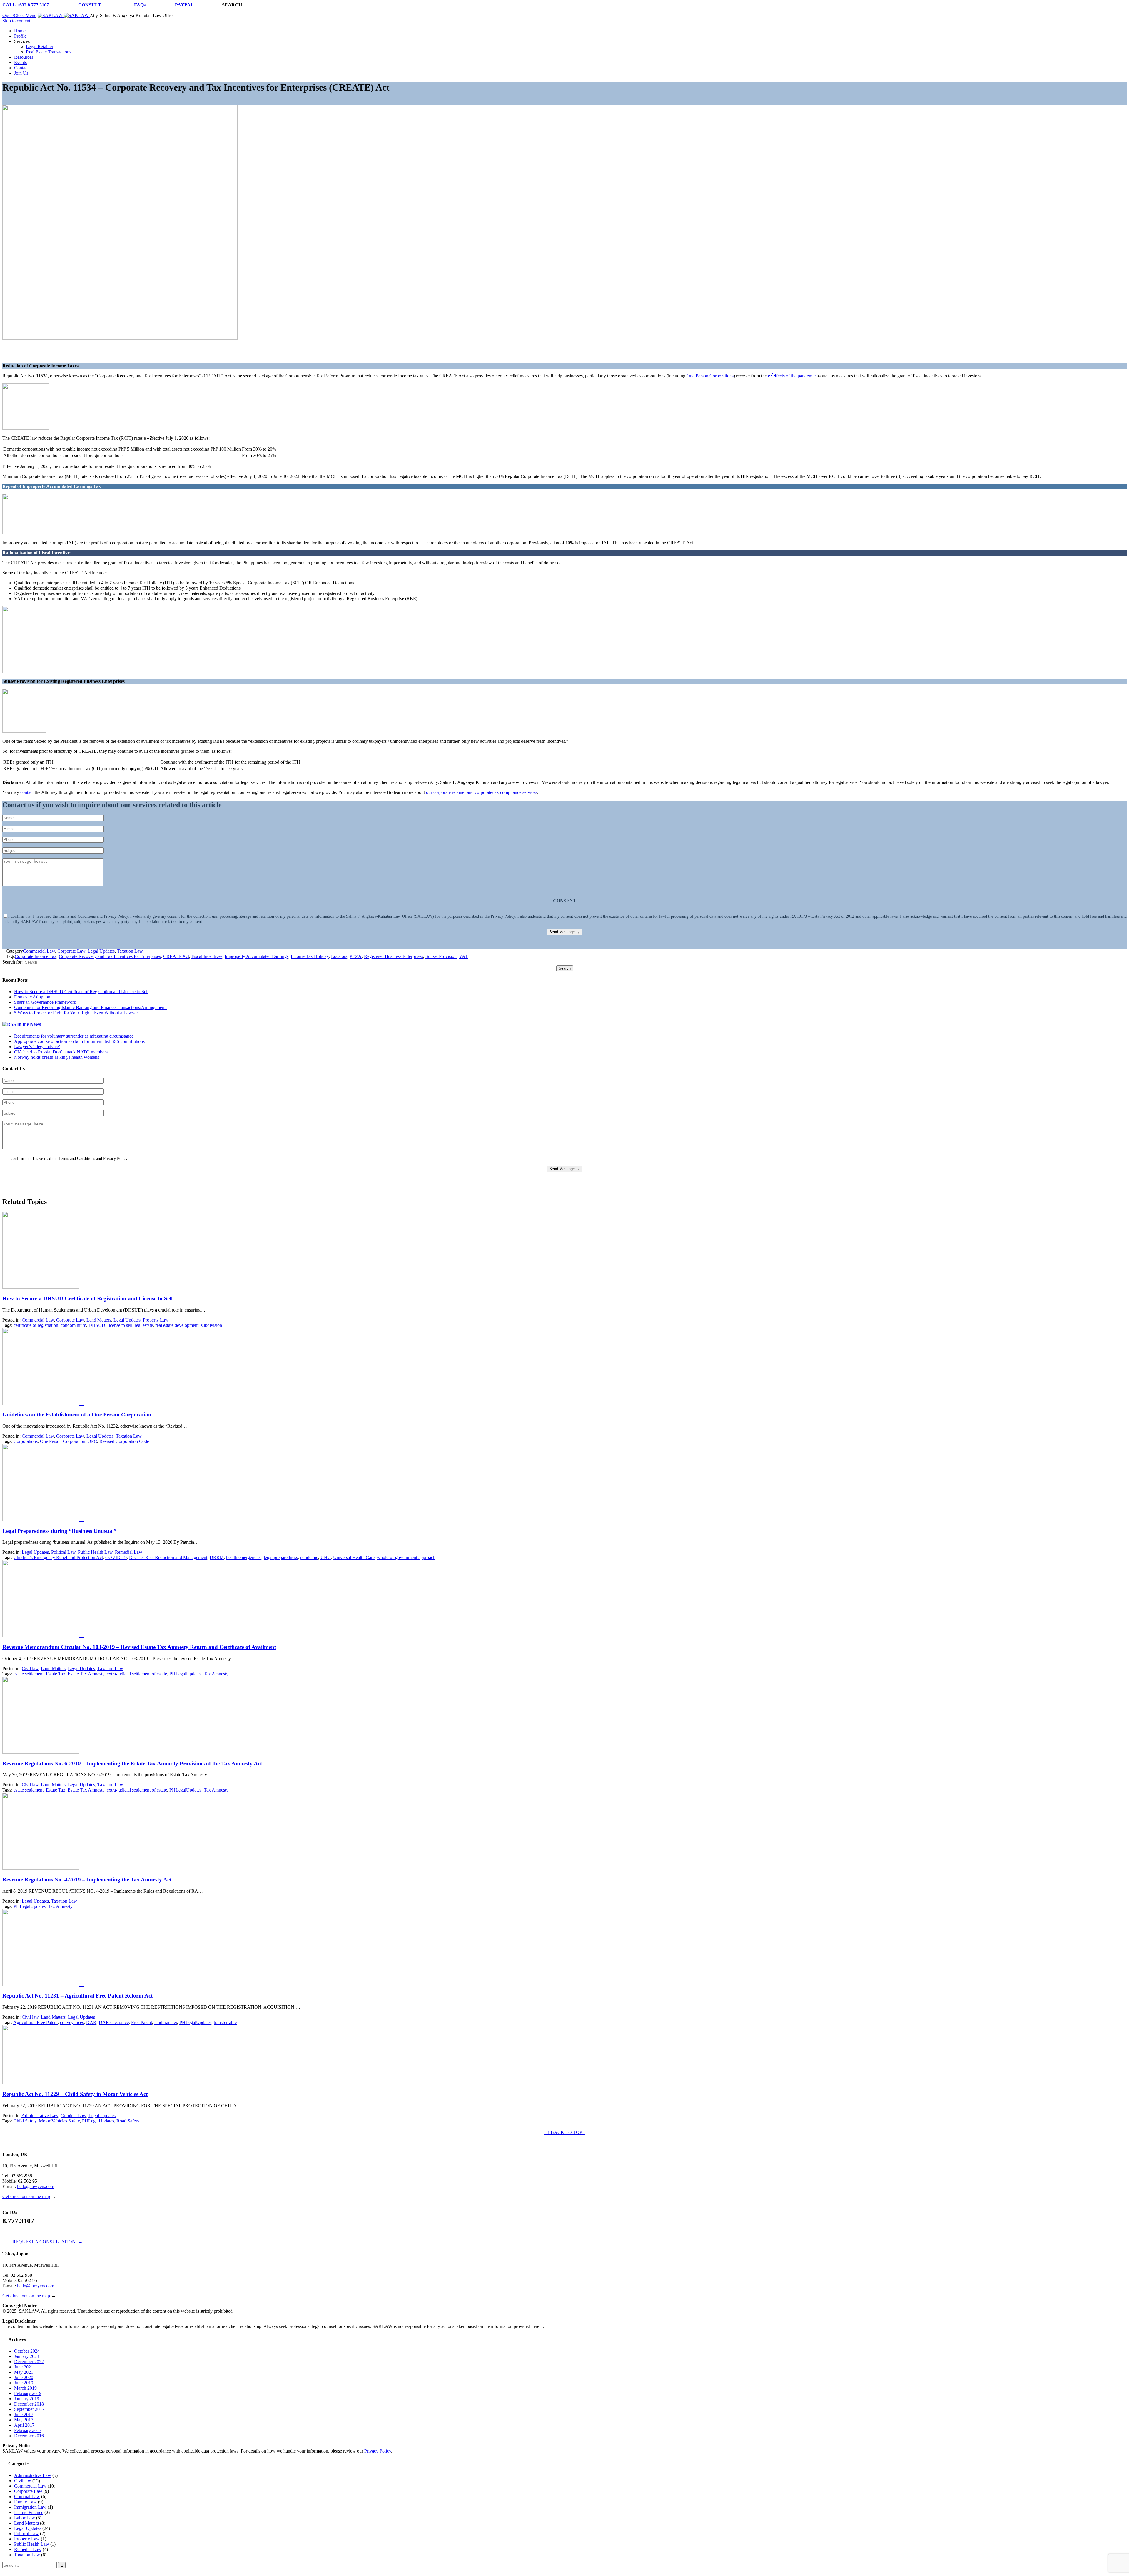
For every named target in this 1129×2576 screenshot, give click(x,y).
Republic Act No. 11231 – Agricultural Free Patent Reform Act (77, 1996)
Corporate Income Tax (36, 956)
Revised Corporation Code (124, 1441)
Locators (339, 956)
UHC (326, 1557)
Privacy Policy (378, 2451)
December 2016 (29, 2436)
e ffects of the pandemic (792, 376)
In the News (29, 1024)
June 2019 (24, 2383)
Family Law (25, 2502)
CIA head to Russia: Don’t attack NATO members (61, 1052)
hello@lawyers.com (36, 2186)
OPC (92, 1441)
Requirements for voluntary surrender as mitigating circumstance (74, 1036)
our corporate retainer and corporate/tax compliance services (482, 792)
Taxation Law (130, 951)
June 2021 (24, 2367)
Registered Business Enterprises (394, 956)
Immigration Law (30, 2507)
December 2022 (29, 2362)
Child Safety (25, 2121)
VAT (463, 956)
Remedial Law (129, 1552)
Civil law (30, 1668)
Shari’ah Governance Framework (45, 1002)
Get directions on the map (26, 2196)
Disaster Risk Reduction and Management (168, 1557)
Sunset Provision (441, 956)
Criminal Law (73, 2116)
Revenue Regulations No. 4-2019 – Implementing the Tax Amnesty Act (87, 1880)
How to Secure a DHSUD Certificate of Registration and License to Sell (81, 992)
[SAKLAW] (64, 15)
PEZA (356, 956)
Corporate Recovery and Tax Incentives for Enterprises (110, 956)
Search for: (12, 962)
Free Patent (142, 2022)
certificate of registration (36, 1325)
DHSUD (97, 1325)
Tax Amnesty (216, 1674)
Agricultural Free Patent (35, 2022)
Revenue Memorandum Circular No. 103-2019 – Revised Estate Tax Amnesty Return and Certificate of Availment (139, 1647)
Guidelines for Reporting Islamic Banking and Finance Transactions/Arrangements (91, 1007)
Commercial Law (39, 951)
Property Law (156, 1320)
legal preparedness (281, 1557)
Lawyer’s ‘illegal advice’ (37, 1047)
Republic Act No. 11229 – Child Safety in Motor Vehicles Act (75, 2094)
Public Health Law (95, 1552)
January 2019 (27, 2399)
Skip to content (16, 21)
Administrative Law (40, 2116)
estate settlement (29, 1674)
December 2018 (29, 2404)
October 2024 (27, 2351)
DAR (91, 2022)
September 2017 (29, 2409)
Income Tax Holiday (310, 956)
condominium (73, 1325)
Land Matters (99, 1320)
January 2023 (27, 2356)
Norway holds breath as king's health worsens (57, 1057)
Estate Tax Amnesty (86, 1674)
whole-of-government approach (406, 1557)
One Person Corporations (710, 376)
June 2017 (24, 2414)
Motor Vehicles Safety (59, 2121)
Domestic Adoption (32, 997)
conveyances (72, 2022)
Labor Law (25, 2518)
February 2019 (28, 2393)
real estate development (177, 1325)
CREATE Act (176, 956)
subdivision (211, 1325)
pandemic (309, 1557)
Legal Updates (101, 951)
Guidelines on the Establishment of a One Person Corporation (77, 1415)
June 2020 (24, 2377)
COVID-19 (116, 1557)
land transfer (166, 2022)
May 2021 (24, 2372)
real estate (144, 1325)
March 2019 (25, 2388)
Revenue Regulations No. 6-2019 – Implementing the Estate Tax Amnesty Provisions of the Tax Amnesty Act (132, 1763)
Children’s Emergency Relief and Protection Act (58, 1557)
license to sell (120, 1325)
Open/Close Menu (19, 15)
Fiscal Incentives (207, 956)
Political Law (63, 1552)
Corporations (26, 1441)
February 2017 (28, 2430)
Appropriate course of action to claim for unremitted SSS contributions (79, 1041)
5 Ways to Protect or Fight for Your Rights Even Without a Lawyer (76, 1013)
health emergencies (244, 1557)
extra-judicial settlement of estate (137, 1674)
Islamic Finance (29, 2512)
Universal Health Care (354, 1557)
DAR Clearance (114, 2022)
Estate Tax (56, 1674)
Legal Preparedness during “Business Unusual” (60, 1531)
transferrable (225, 2022)
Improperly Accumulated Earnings (257, 956)
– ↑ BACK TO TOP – (564, 2132)
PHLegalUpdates (185, 1674)
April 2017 (24, 2425)
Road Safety (128, 2121)
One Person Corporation (63, 1441)
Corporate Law (71, 951)
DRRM (217, 1557)
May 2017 (24, 2420)
